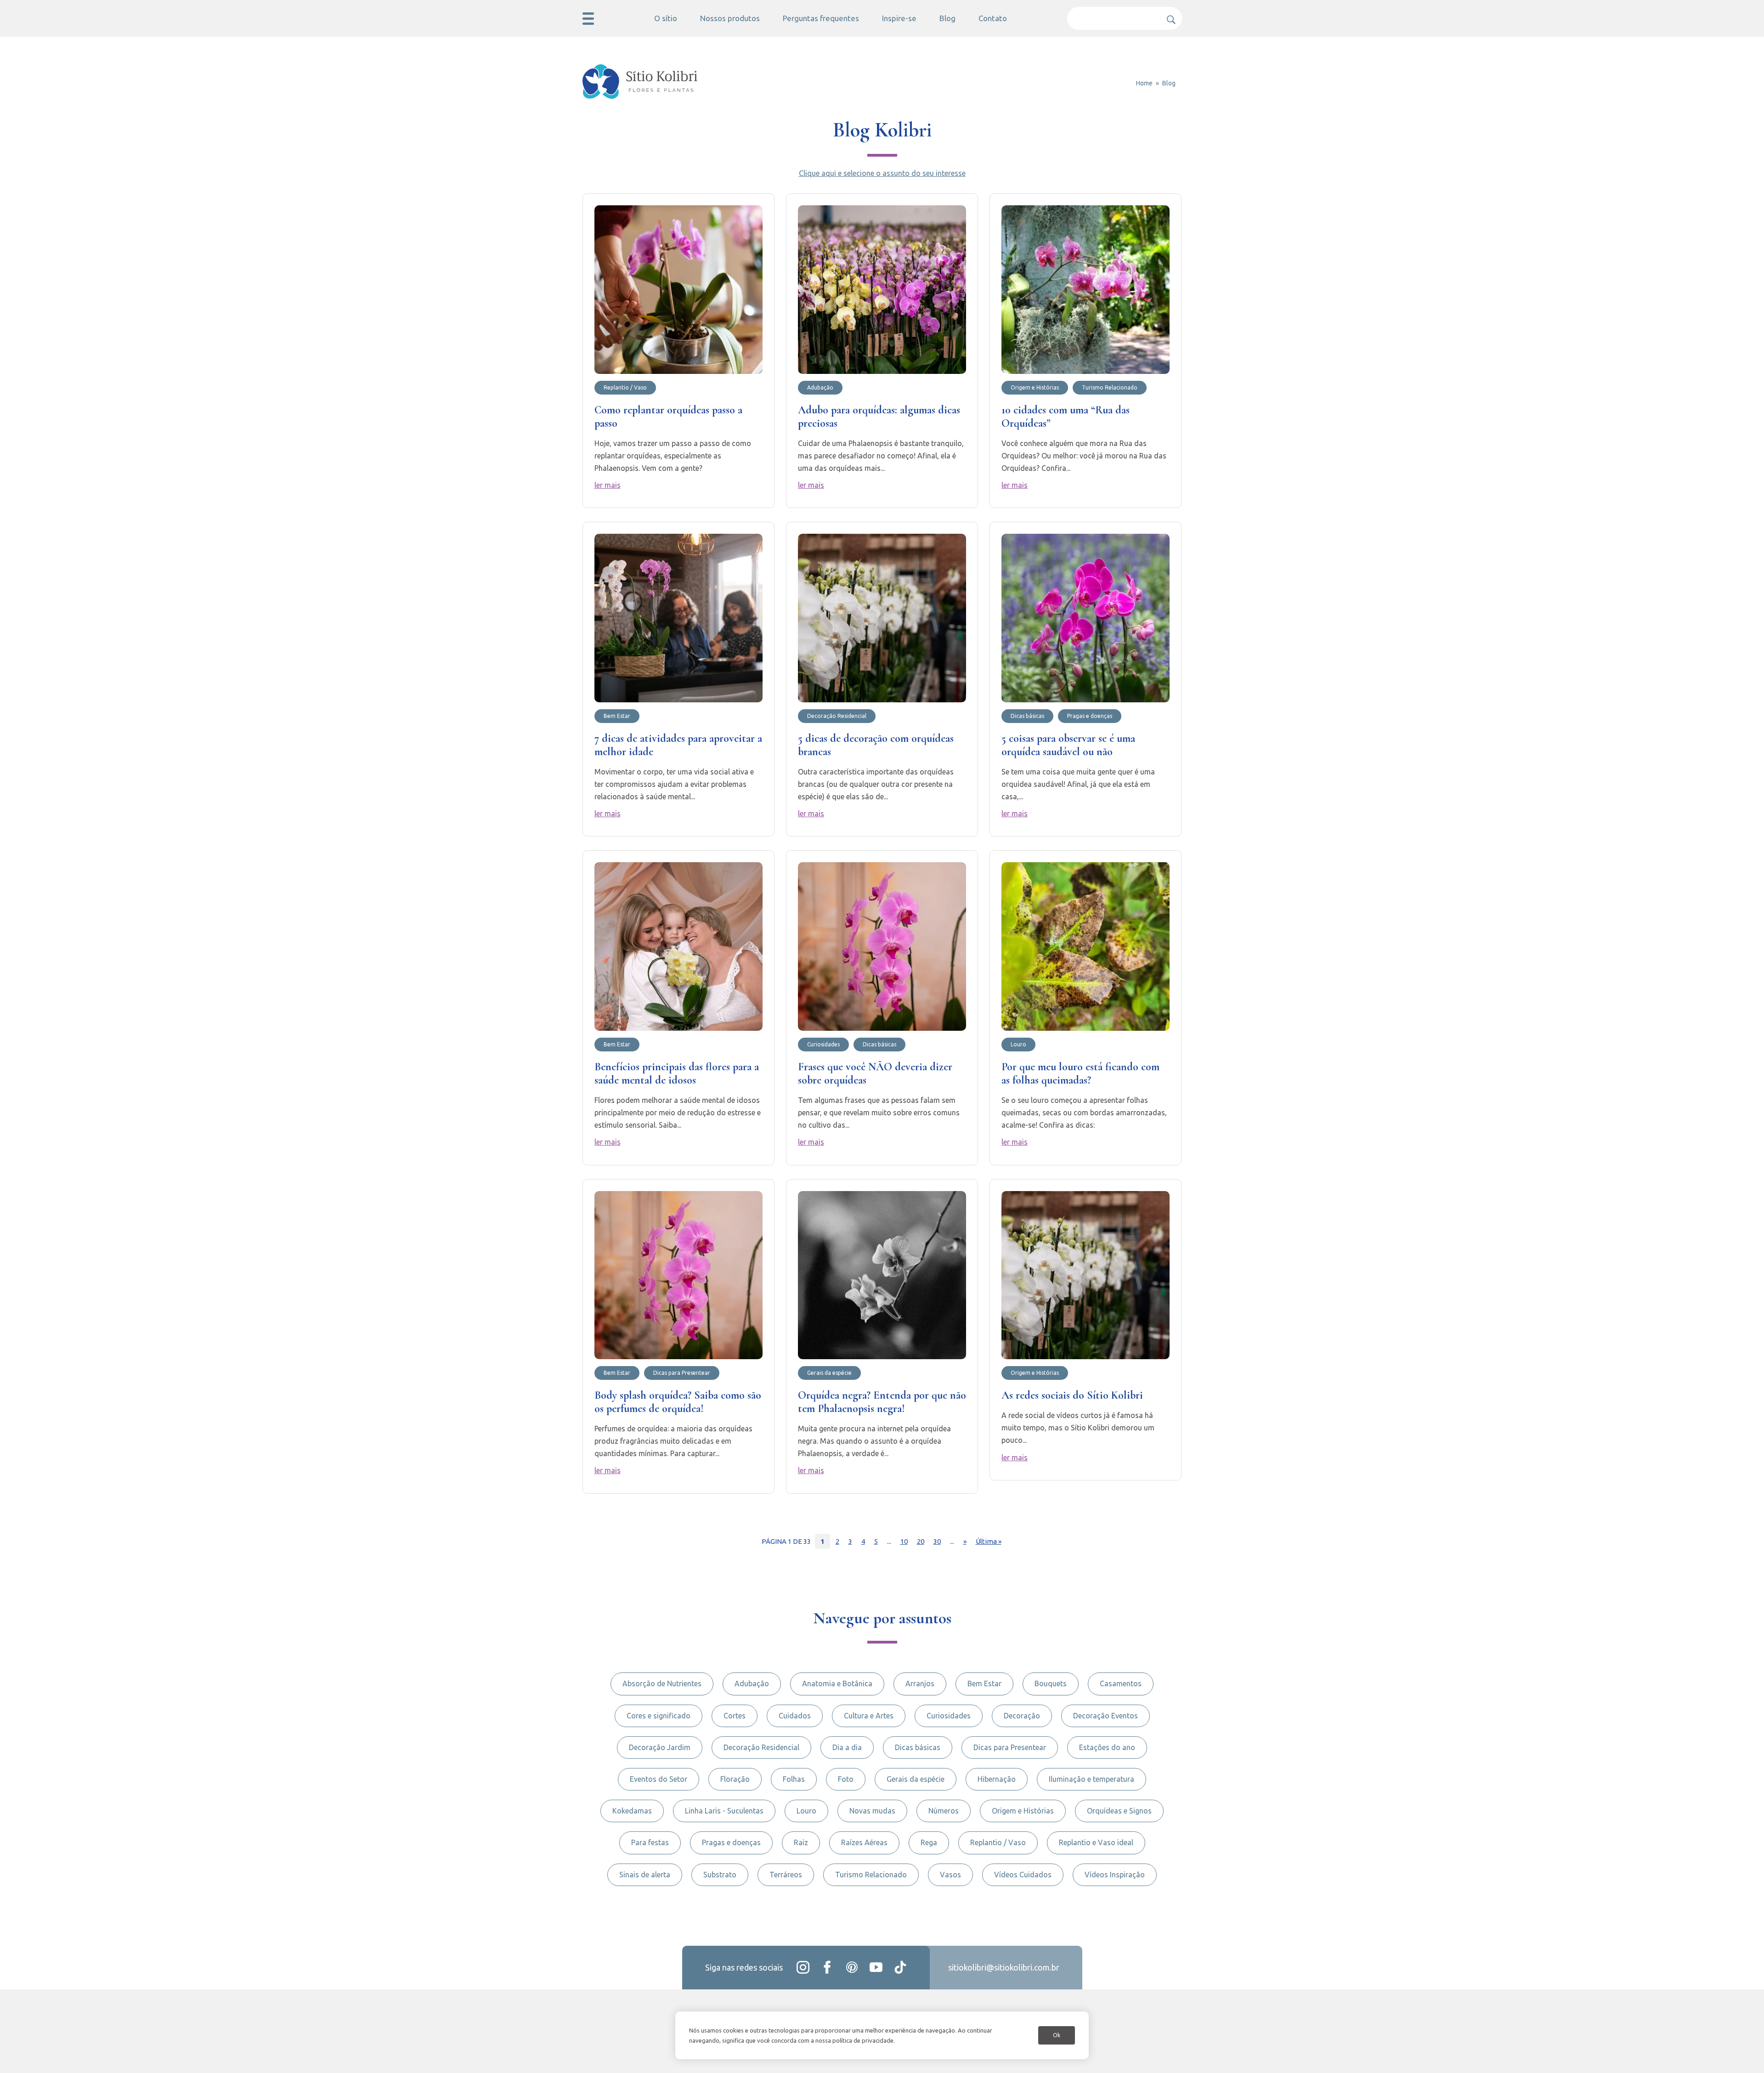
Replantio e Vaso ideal (1096, 1842)
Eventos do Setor (659, 1779)
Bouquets (1051, 1683)
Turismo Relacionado (871, 1875)
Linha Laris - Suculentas (724, 1811)
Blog (947, 18)
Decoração (1022, 1716)
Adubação (752, 1683)
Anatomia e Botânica (837, 1683)
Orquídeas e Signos (1119, 1811)
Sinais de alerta (645, 1875)
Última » (989, 1541)
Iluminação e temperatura (1091, 1779)
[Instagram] (803, 1967)
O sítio (666, 18)
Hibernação (997, 1779)
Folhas (794, 1779)
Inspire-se (899, 18)
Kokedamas (632, 1811)
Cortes (735, 1716)
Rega (929, 1842)
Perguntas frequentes (821, 18)
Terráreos (786, 1875)
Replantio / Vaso (998, 1842)
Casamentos (1121, 1683)
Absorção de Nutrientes (662, 1683)
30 (937, 1541)
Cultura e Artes (869, 1716)
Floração (735, 1779)
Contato (993, 18)
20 (921, 1541)
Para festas (650, 1842)
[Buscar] (1168, 16)
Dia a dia (847, 1747)
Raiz (801, 1842)
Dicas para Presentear (1010, 1747)
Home (1144, 83)
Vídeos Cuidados (1023, 1875)
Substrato (720, 1875)
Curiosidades (949, 1716)
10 (904, 1541)
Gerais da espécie (916, 1779)
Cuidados (795, 1716)
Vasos (950, 1875)
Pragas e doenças (731, 1842)
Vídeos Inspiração (1115, 1875)
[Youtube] (876, 1967)
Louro (806, 1811)
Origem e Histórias (1023, 1811)
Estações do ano (1107, 1747)
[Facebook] (827, 1967)
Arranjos (920, 1683)
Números (944, 1811)
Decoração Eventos (1105, 1716)
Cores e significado (659, 1716)
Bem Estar (984, 1683)
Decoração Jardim (660, 1747)
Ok (1057, 2035)
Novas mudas (872, 1811)
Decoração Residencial (761, 1747)
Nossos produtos (730, 18)
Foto (846, 1779)
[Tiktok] (900, 1967)
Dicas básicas (918, 1747)
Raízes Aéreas (864, 1842)
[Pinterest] (852, 1967)
